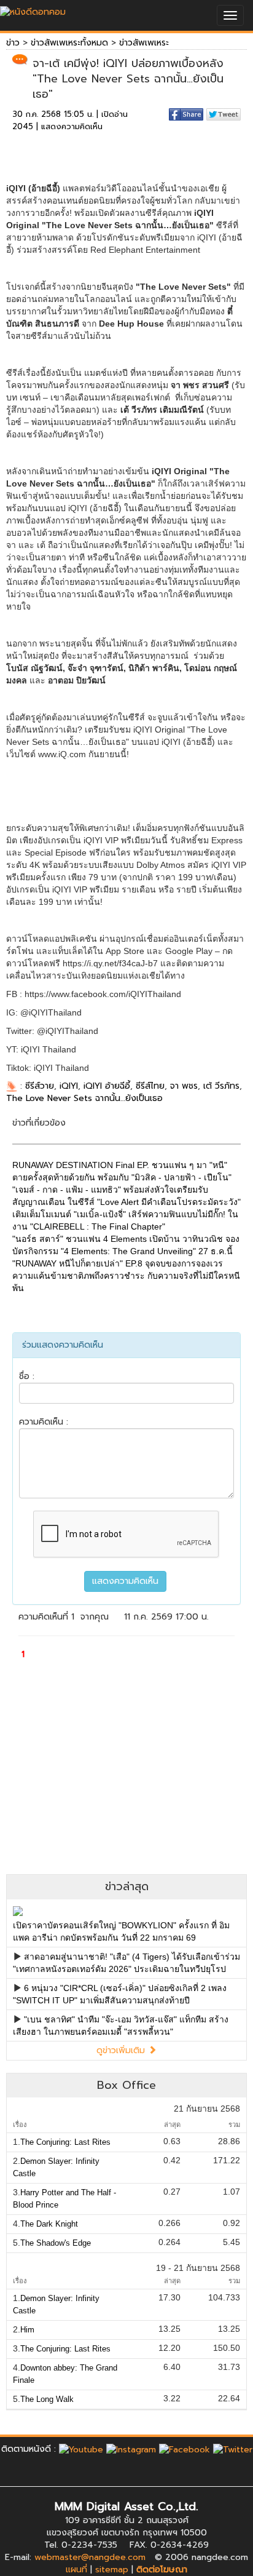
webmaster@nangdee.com (90, 2557)
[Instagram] (131, 2449)
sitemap (112, 2570)
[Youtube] (81, 2449)
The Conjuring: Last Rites (65, 2142)
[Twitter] (233, 2449)
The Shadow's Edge (56, 2243)
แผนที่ (76, 2570)
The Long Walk (47, 2399)
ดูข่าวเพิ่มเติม (122, 2050)
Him (27, 2330)
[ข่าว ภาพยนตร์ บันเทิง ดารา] (33, 9)
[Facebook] (185, 2449)
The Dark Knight (49, 2224)
